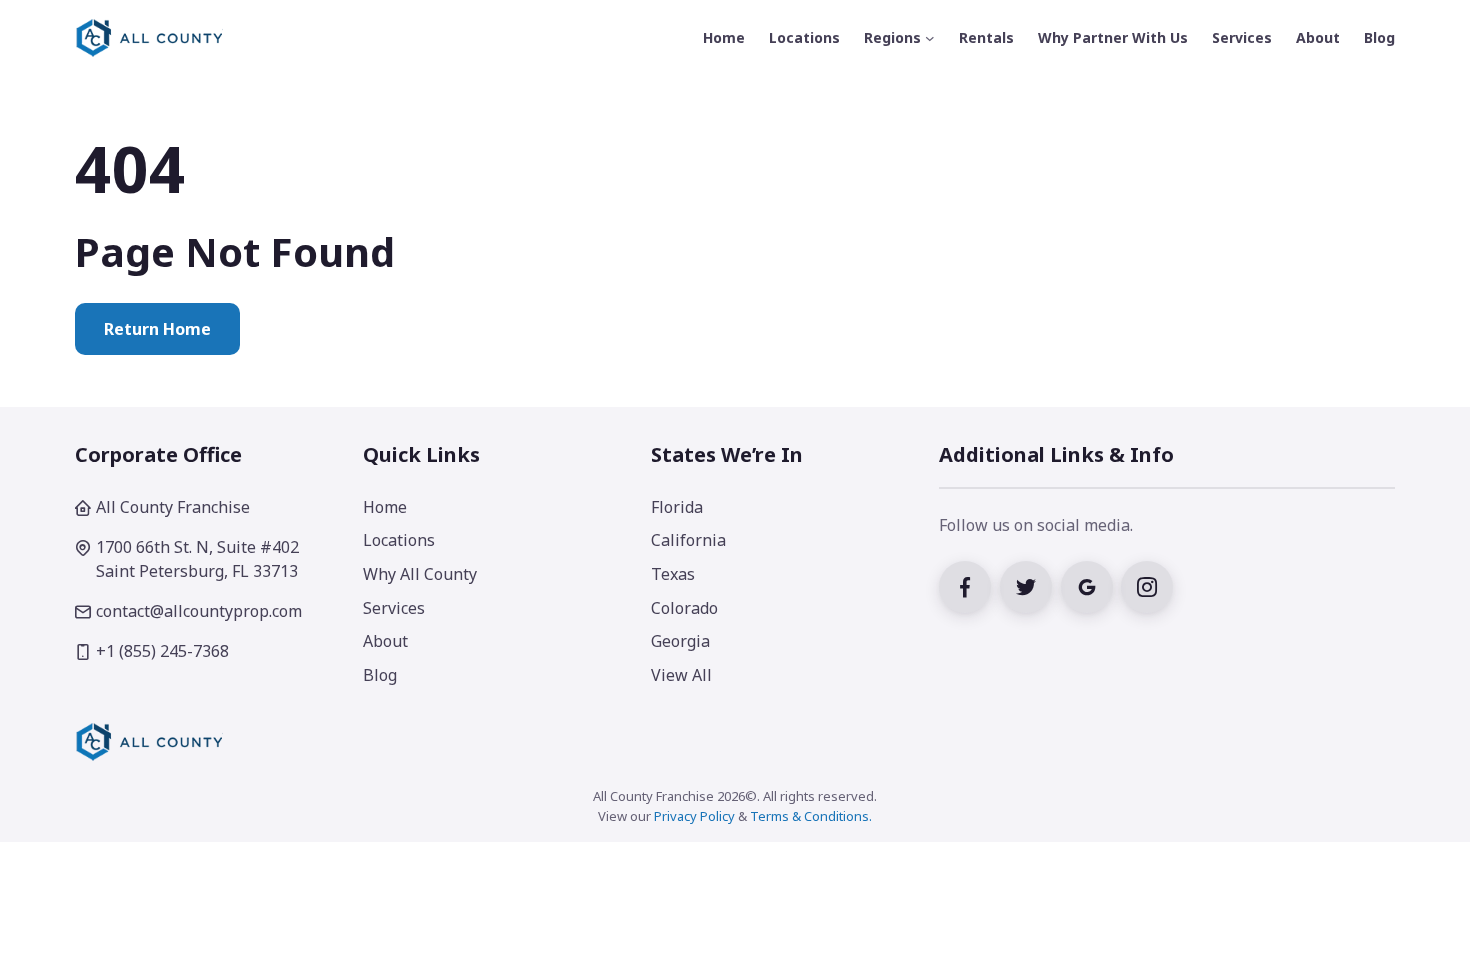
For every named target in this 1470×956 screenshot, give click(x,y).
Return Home (157, 329)
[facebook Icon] (969, 585)
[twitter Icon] (1030, 585)
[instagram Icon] (1149, 585)
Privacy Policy (694, 816)
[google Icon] (1091, 585)
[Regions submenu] (930, 38)
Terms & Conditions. (811, 816)
